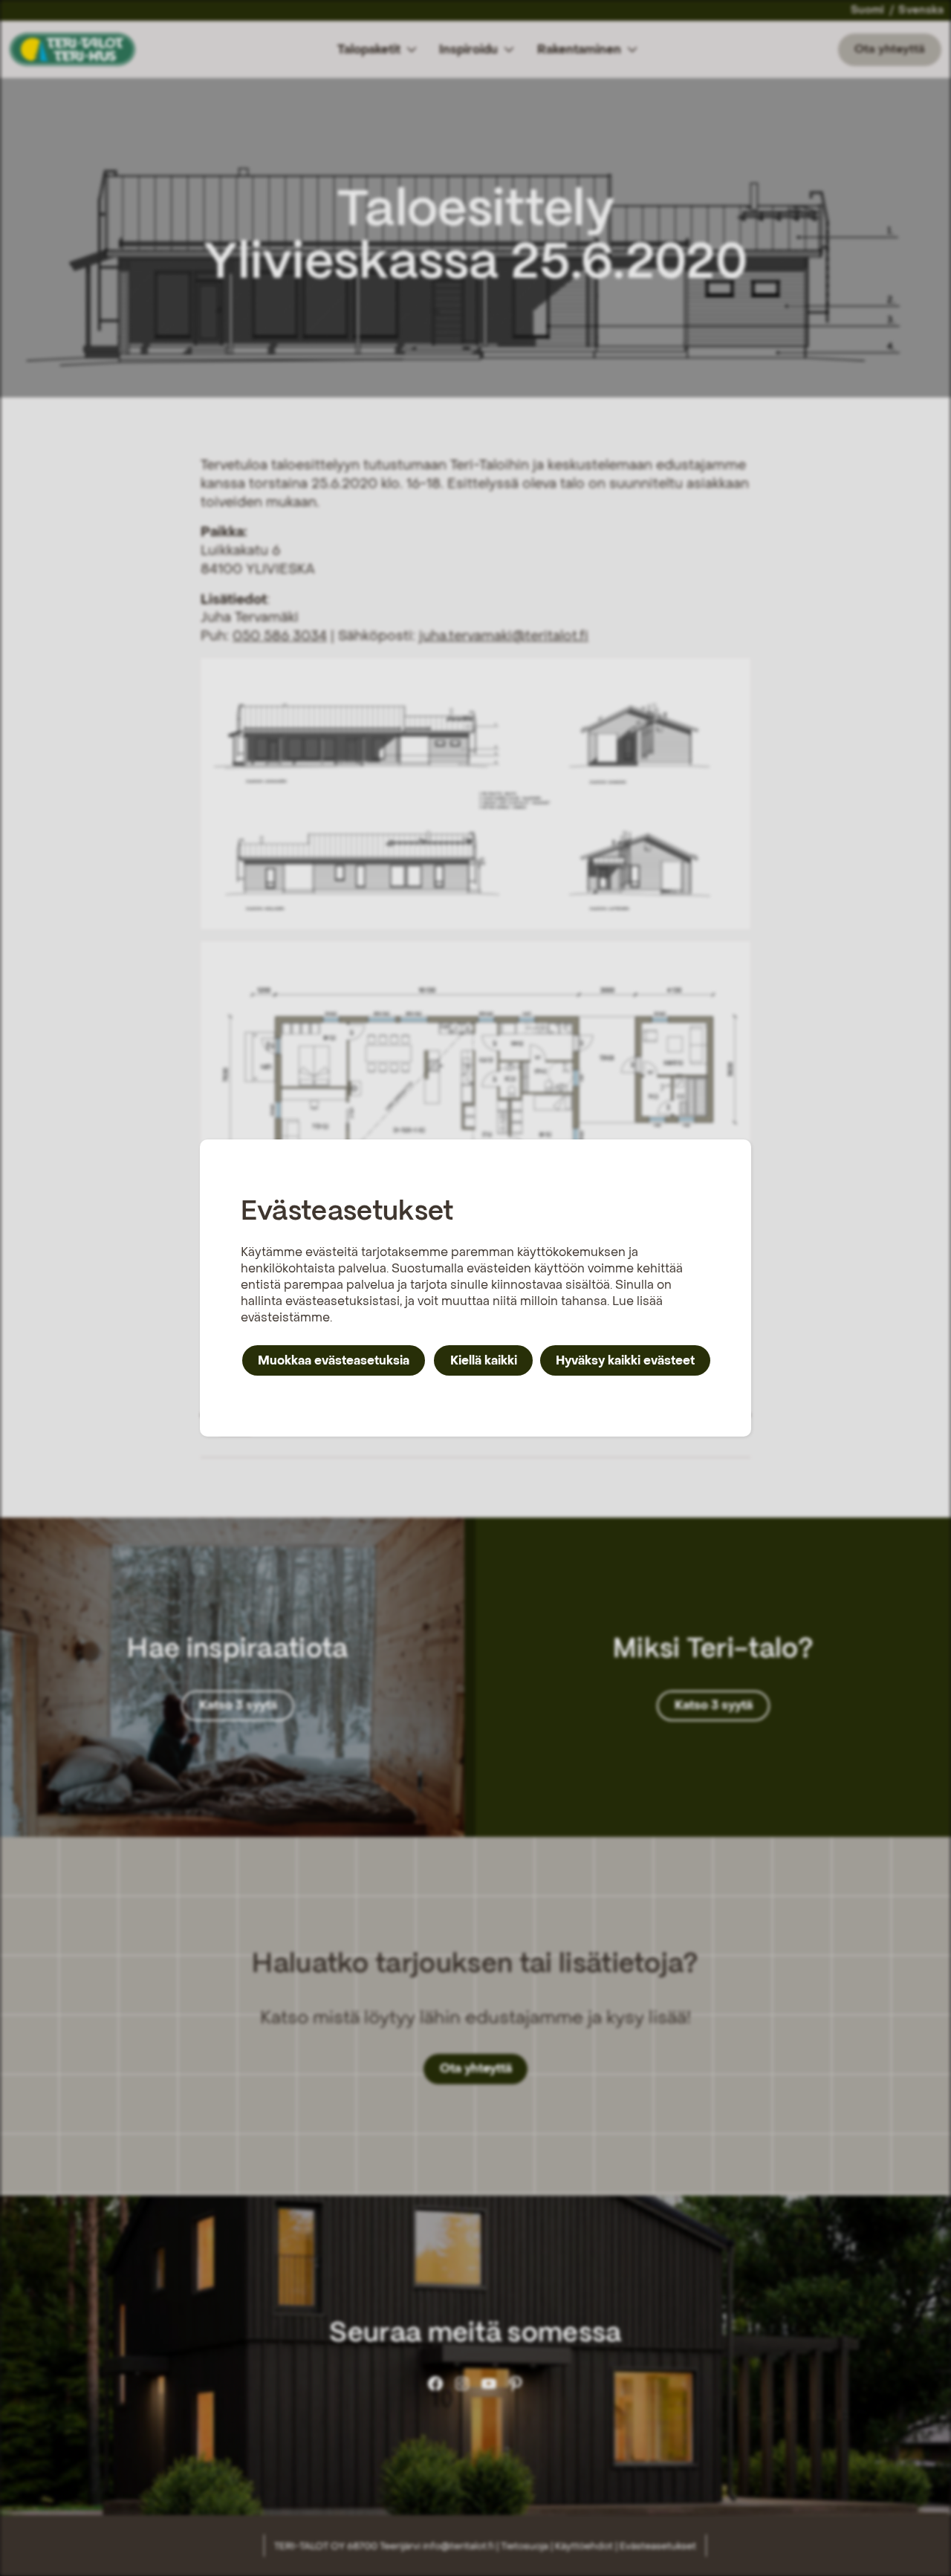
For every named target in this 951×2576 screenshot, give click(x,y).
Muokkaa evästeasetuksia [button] (334, 1360)
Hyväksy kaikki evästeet (625, 1360)
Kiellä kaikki (484, 1360)
